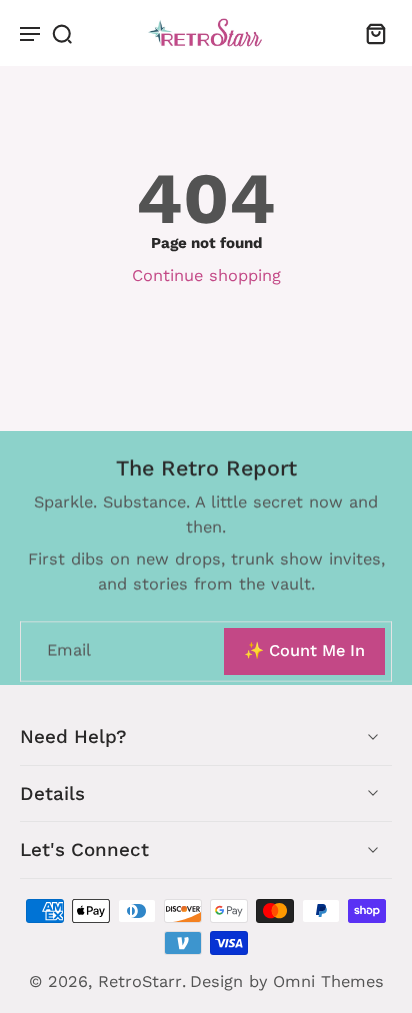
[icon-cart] (370, 33)
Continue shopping (206, 275)
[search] (62, 33)
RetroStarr (140, 981)
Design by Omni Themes (287, 981)
